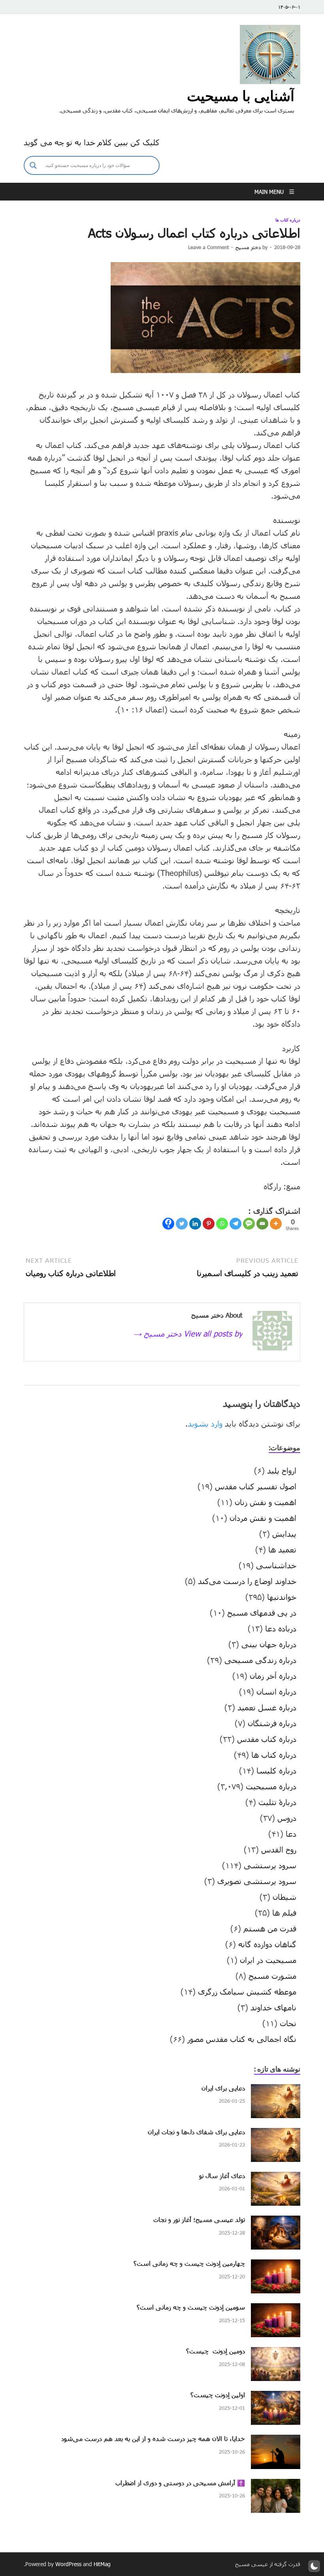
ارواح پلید (282, 1470)
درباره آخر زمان (273, 1676)
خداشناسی (276, 1565)
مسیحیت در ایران (268, 1960)
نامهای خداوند (273, 2007)
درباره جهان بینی (269, 1644)
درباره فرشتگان (272, 1723)
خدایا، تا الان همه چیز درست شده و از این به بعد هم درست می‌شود (153, 2438)
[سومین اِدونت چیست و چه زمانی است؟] (276, 2309)
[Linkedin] (195, 1224)
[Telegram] (235, 1224)
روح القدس (279, 1849)
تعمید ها (282, 1549)
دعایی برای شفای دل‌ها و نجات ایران (196, 2132)
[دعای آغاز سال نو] (276, 2178)
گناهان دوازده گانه (267, 1944)
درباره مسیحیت (271, 1786)
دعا (291, 1834)
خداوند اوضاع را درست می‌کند (247, 1581)
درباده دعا (281, 1628)
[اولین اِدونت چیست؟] (276, 2397)
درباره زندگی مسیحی (260, 1660)
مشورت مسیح (272, 1976)
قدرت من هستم (270, 1928)
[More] (276, 1224)
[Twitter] (182, 1224)
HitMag (102, 2564)
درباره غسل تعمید (267, 1707)
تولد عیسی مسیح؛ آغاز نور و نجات (199, 2219)
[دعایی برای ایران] (276, 2090)
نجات (288, 2023)
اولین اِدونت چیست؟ (218, 2395)
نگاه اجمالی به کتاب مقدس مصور (242, 2039)
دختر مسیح (248, 247)
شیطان (284, 1897)
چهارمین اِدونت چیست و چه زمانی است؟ (189, 2263)
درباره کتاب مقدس (267, 1739)
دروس (287, 1818)
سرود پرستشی (270, 1865)
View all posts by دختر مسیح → (188, 1333)
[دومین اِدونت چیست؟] (276, 2353)
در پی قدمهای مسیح (262, 1612)
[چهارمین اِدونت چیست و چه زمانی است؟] (276, 2265)
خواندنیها (282, 1597)
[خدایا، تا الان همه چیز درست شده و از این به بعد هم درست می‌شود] (276, 2441)
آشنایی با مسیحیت (241, 96)
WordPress (68, 2564)
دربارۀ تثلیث (277, 1802)
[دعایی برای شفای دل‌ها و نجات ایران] (276, 2134)
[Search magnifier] (33, 165)
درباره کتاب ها (288, 220)
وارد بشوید (205, 1423)
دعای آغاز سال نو (222, 2176)
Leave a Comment (208, 247)
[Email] (262, 1224)
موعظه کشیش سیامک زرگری (247, 1991)
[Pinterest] (209, 1224)
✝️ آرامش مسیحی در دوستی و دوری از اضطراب (180, 2483)
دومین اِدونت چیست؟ (216, 2351)
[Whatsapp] (222, 1224)
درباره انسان (276, 1691)
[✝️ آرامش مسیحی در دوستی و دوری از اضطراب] (276, 2485)
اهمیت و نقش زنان (266, 1502)
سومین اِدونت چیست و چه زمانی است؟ (191, 2307)
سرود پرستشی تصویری (257, 1881)
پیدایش (284, 1534)
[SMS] (249, 1224)
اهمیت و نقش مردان (263, 1518)
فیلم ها (284, 1912)
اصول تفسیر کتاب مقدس (256, 1486)
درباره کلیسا (276, 1770)
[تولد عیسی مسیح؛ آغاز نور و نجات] (276, 2222)
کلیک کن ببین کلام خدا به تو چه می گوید (92, 142)
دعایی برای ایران (223, 2088)
